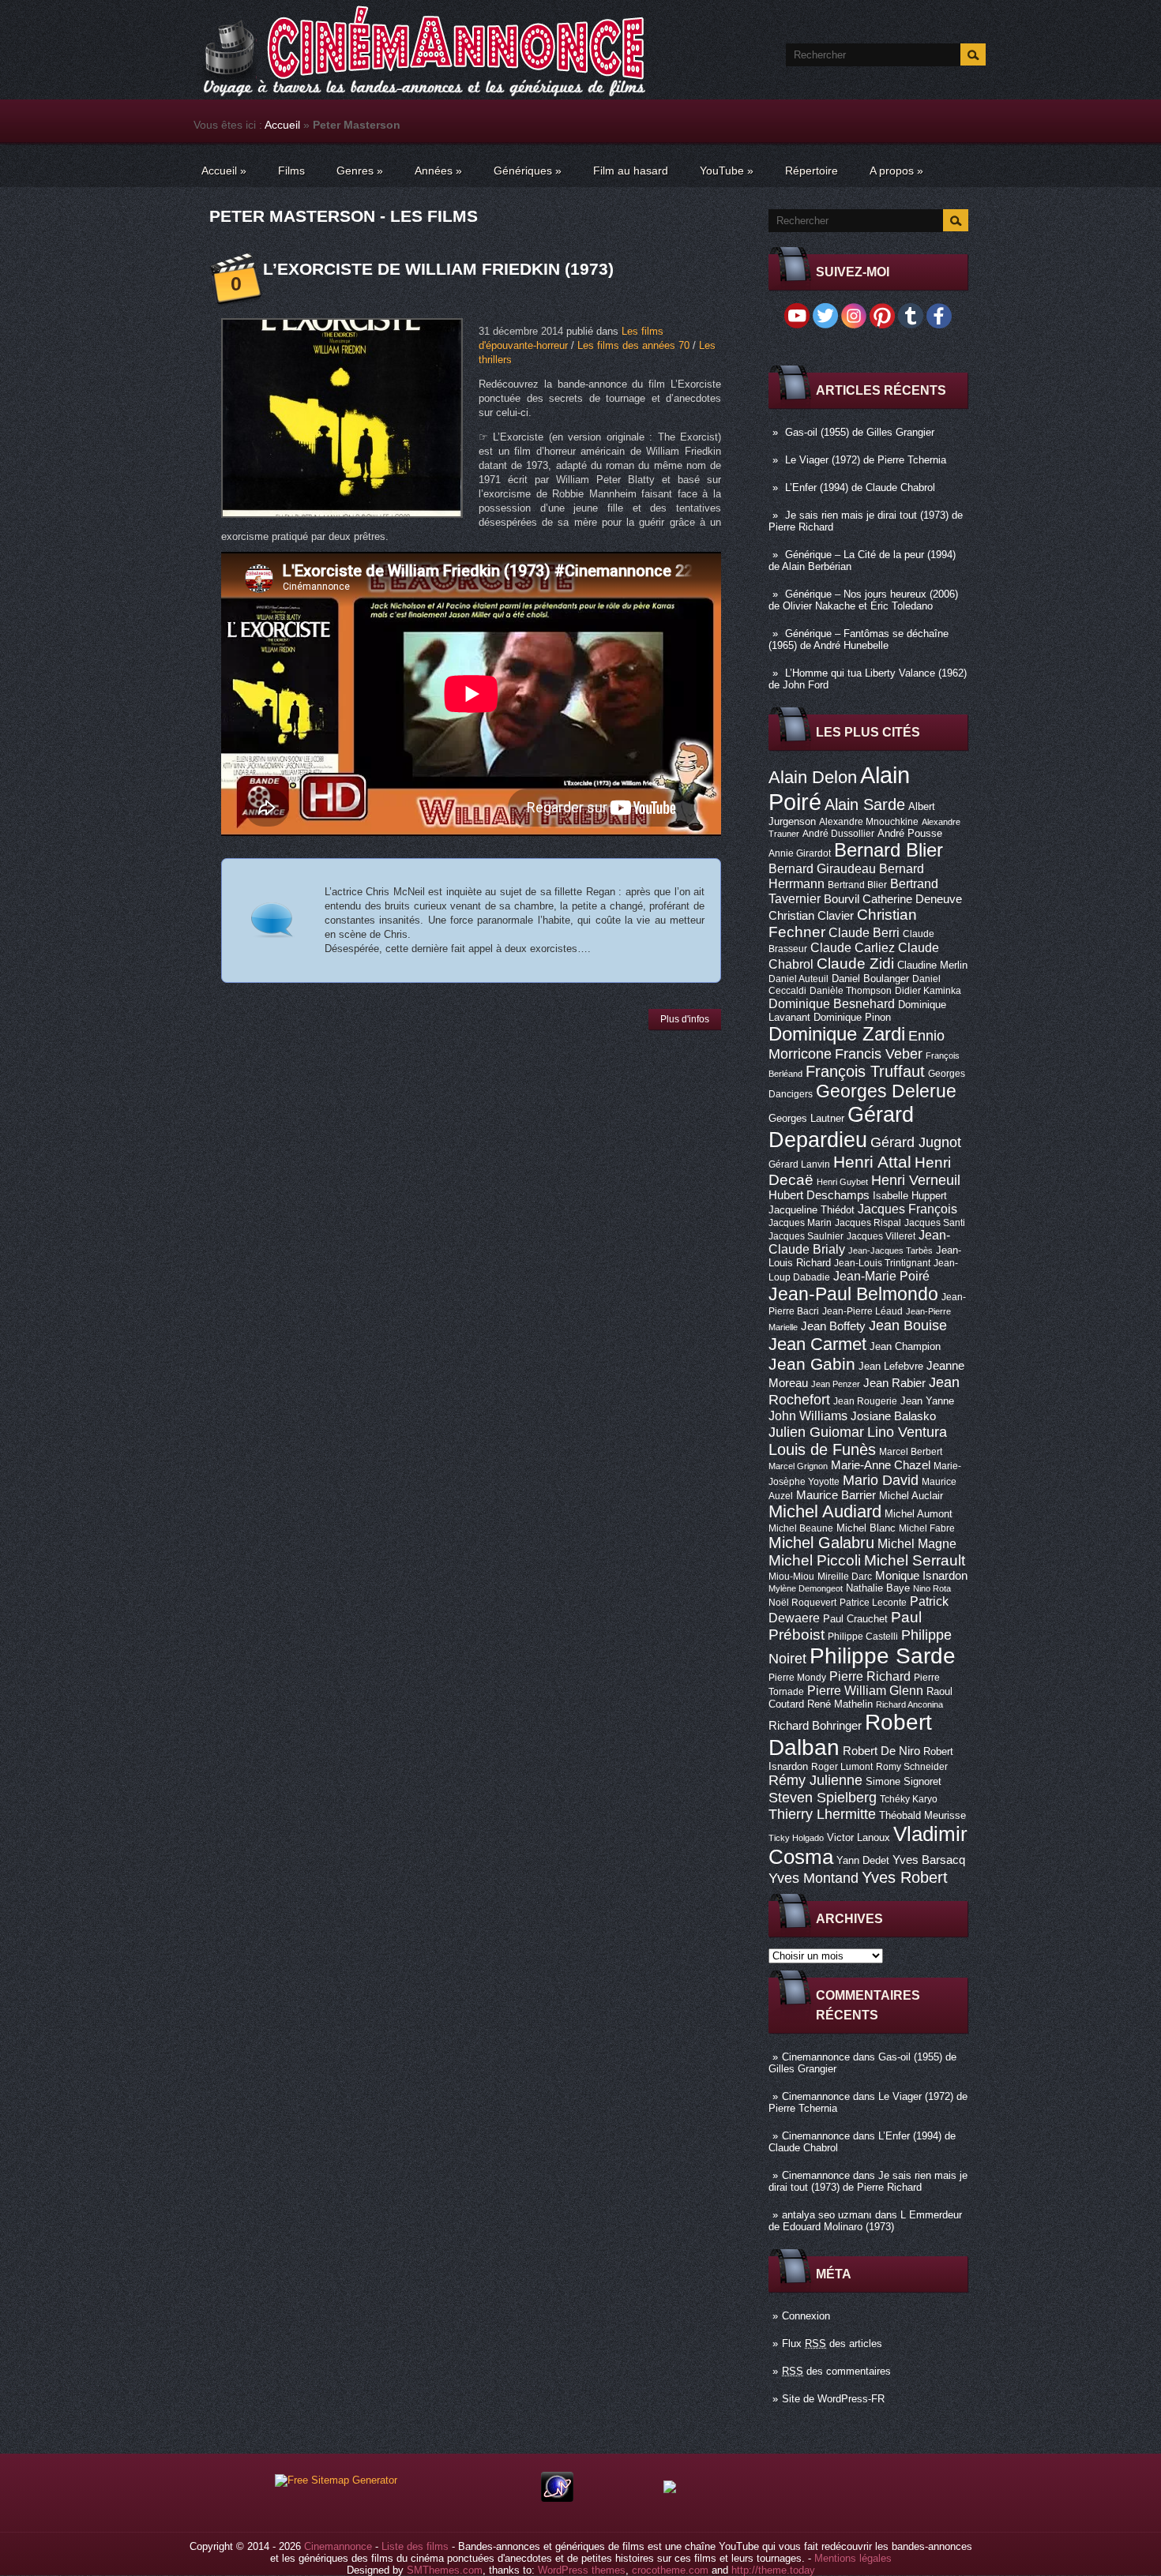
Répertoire (812, 171)
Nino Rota (932, 1588)
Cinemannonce (816, 2057)
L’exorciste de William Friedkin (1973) (438, 269)
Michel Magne (917, 1543)
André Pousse (910, 833)
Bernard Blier (889, 850)
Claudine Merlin (932, 965)
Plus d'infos (685, 1019)
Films (291, 171)
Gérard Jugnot (916, 1142)
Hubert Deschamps (819, 1195)
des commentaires (836, 2371)
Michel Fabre (927, 1528)
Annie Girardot (800, 853)
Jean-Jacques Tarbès (890, 1251)
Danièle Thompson (851, 991)
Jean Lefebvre (891, 1366)
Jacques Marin (800, 1223)
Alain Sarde (865, 804)
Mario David (881, 1480)
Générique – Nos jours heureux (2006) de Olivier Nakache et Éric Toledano (863, 600)
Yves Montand (813, 1878)
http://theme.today (773, 2570)
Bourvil (842, 899)
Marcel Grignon (798, 1466)
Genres (360, 171)
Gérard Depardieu (841, 1127)
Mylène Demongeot (806, 1588)
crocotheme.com (670, 2570)
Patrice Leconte (873, 1603)
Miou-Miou (791, 1577)
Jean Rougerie (865, 1401)
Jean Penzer (836, 1384)
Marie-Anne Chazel (881, 1465)
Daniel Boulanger (870, 979)
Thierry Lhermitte (822, 1814)
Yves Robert (905, 1877)
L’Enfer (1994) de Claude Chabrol (860, 487)
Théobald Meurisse (922, 1815)
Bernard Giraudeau (822, 868)
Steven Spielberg (823, 1797)
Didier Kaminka (928, 991)
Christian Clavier (811, 916)
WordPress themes (582, 2570)
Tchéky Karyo (909, 1799)
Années (438, 171)
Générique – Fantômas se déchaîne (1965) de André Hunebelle (859, 639)
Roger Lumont (842, 1767)
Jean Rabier (894, 1383)
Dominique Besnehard (832, 1003)
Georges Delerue (886, 1091)
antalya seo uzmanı (827, 2215)
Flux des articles (832, 2344)
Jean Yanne (927, 1401)
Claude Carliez (853, 948)
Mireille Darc (845, 1577)
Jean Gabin (812, 1364)
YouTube (727, 171)
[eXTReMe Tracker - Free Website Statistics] (557, 2498)
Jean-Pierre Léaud (862, 1311)
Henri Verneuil (916, 1180)
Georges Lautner (806, 1118)
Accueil (282, 125)
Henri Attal (872, 1162)
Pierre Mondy (797, 1678)
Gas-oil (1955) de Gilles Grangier (860, 432)
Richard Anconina (909, 1704)
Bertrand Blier (857, 885)
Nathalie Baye (878, 1588)
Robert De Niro (881, 1751)
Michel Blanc (866, 1528)
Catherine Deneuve (912, 899)
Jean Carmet (817, 1344)
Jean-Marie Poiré (881, 1276)
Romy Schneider (912, 1767)
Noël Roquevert (802, 1603)
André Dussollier (838, 834)
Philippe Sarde (883, 1656)
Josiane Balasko (893, 1416)
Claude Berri (864, 932)
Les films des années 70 (633, 345)
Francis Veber (879, 1054)
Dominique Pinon (852, 1017)
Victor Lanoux (859, 1837)
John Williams (808, 1415)
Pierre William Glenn (865, 1691)
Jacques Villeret (881, 1236)
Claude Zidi (855, 964)
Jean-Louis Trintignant (882, 1263)
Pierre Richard (870, 1676)
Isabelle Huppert (910, 1196)
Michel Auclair (911, 1496)
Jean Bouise (908, 1325)
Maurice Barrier (836, 1495)
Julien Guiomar (816, 1432)
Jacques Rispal (868, 1223)
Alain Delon (813, 777)
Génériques (528, 171)
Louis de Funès (822, 1449)
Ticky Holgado (796, 1838)
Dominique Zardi (837, 1034)
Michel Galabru (821, 1543)
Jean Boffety (833, 1326)
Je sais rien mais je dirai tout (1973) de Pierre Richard (868, 2181)
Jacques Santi (935, 1223)
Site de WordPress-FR (833, 2399)
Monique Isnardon (921, 1576)
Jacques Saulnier (806, 1236)
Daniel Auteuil (798, 979)
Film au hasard (631, 171)
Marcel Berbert (911, 1452)
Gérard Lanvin (799, 1164)
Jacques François (907, 1209)
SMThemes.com (445, 2570)
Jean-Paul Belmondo (853, 1294)
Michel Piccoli (815, 1560)
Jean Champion (905, 1346)
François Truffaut (865, 1071)
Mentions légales (853, 2558)
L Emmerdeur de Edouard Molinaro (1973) (865, 2221)
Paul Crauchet (855, 1619)
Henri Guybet (842, 1182)
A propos (896, 171)
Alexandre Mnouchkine (869, 822)
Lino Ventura (907, 1432)
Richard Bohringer (815, 1726)
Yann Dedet (863, 1860)
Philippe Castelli (863, 1637)
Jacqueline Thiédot (812, 1210)
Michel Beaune (801, 1528)
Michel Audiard (825, 1511)
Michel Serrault (915, 1560)
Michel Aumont (919, 1514)
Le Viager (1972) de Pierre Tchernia (866, 460)
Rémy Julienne (815, 1780)
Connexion (806, 2316)
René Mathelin (840, 1704)
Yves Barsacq (929, 1860)
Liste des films (415, 2546)
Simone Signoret (904, 1781)
